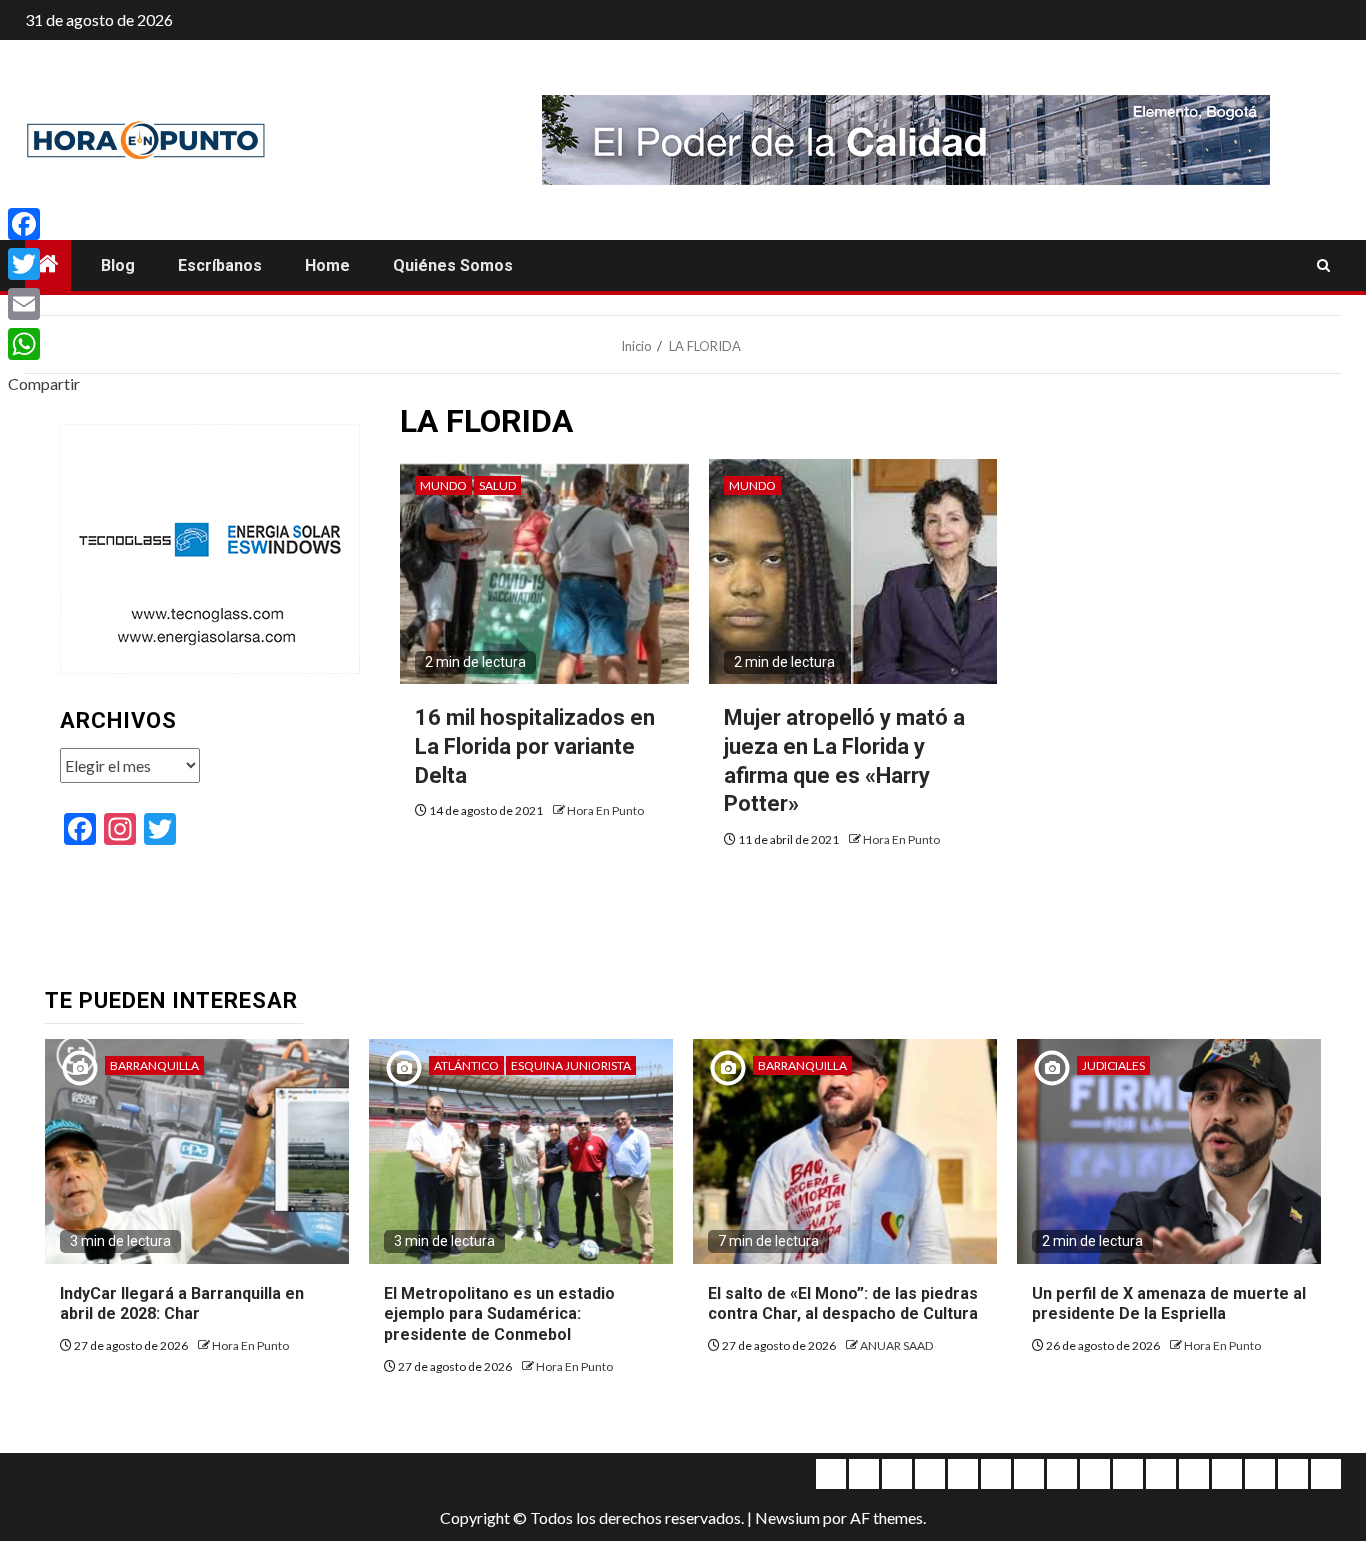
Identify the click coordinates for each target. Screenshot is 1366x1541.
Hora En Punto (605, 810)
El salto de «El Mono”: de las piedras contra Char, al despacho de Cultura (843, 1304)
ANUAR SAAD (896, 1345)
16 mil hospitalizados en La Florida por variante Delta (535, 746)
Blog (118, 265)
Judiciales (1113, 1065)
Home (327, 265)
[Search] (1323, 266)
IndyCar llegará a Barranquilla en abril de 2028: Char (182, 1304)
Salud (497, 485)
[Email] (44, 304)
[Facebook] (44, 224)
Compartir (44, 383)
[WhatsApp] (44, 344)
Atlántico (466, 1065)
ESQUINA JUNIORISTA (571, 1065)
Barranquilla (154, 1065)
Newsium (787, 1517)
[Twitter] (44, 264)
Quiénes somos (453, 265)
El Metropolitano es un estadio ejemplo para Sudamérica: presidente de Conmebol (499, 1314)
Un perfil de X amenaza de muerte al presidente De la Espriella (1169, 1304)
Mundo (443, 485)
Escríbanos (220, 265)
